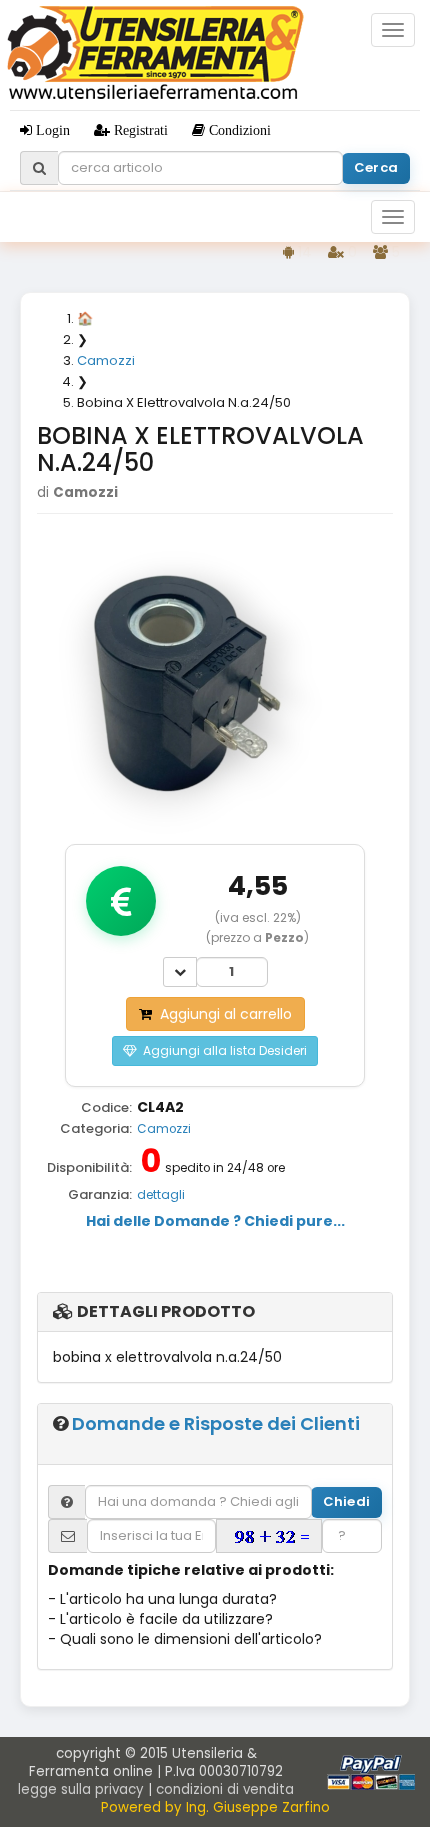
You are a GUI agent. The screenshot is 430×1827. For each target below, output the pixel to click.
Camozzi (164, 1129)
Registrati (139, 130)
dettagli (161, 1195)
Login (51, 130)
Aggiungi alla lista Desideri (222, 1050)
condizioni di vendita (225, 1789)
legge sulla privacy (81, 1789)
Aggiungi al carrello (222, 1014)
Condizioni (238, 130)
